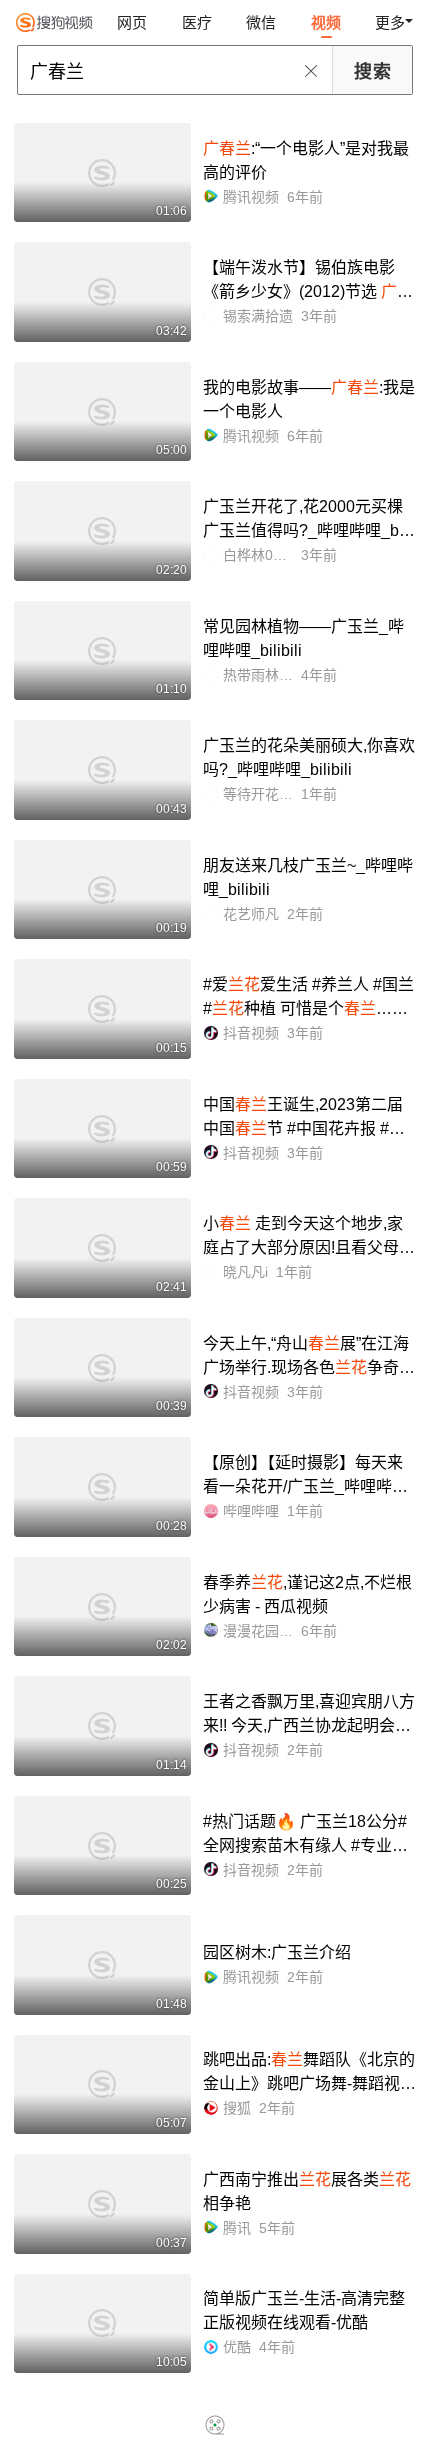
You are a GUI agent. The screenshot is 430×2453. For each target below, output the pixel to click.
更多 (390, 22)
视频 (326, 22)
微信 (261, 22)
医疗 (197, 22)
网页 (132, 22)
